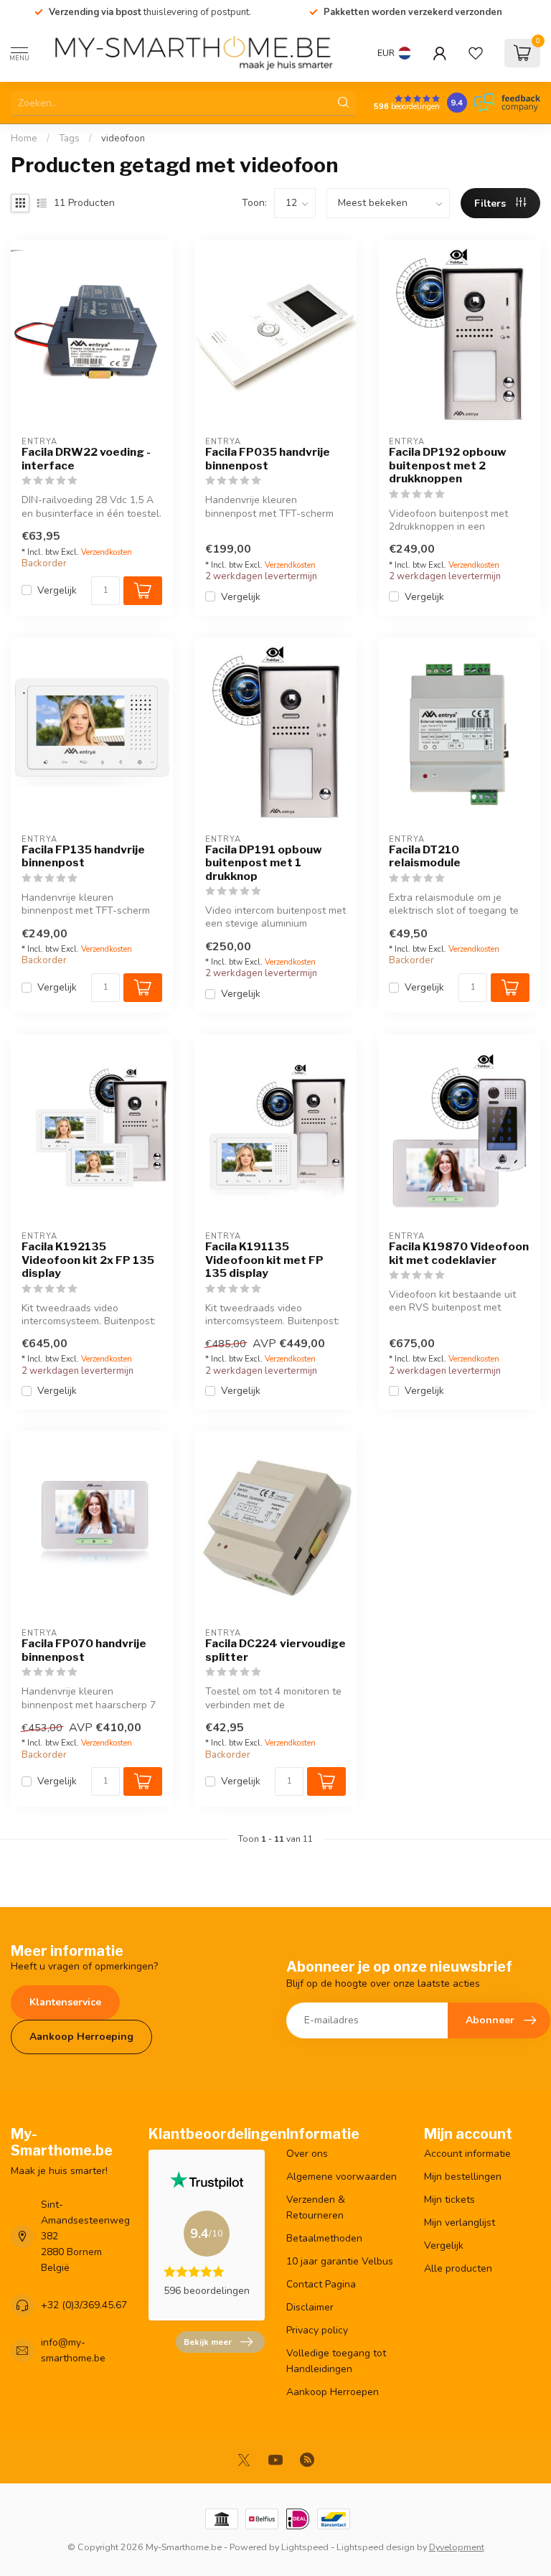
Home (24, 139)
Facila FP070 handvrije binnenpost (84, 1650)
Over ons (307, 2154)
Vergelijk (57, 590)
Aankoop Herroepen (333, 2392)
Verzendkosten (107, 552)
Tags (69, 139)
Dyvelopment (457, 2547)
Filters (491, 203)
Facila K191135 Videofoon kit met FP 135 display (264, 1260)
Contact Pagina (321, 2284)
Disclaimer (310, 2307)
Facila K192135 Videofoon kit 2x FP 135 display (88, 1260)
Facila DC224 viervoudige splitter (275, 1650)
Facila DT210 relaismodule (425, 856)
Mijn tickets (449, 2200)
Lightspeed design (376, 2547)
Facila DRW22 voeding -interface (86, 459)
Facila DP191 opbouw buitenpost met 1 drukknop (264, 863)
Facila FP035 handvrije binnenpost (268, 459)
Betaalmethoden (324, 2238)
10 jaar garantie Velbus (340, 2261)
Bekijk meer (208, 2342)
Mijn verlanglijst (460, 2223)
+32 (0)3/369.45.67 (84, 2305)
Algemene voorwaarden (342, 2177)
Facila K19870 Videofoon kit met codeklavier (459, 1253)
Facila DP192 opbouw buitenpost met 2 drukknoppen (448, 465)
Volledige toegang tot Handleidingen (336, 2361)
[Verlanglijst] (476, 53)
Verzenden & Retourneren (316, 2207)
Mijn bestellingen (463, 2177)
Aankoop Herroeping (81, 2037)
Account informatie (467, 2154)
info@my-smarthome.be (73, 2350)
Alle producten (458, 2268)
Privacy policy (317, 2330)
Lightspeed (305, 2547)
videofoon (123, 139)
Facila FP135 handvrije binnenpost (83, 856)
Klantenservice (65, 2002)
